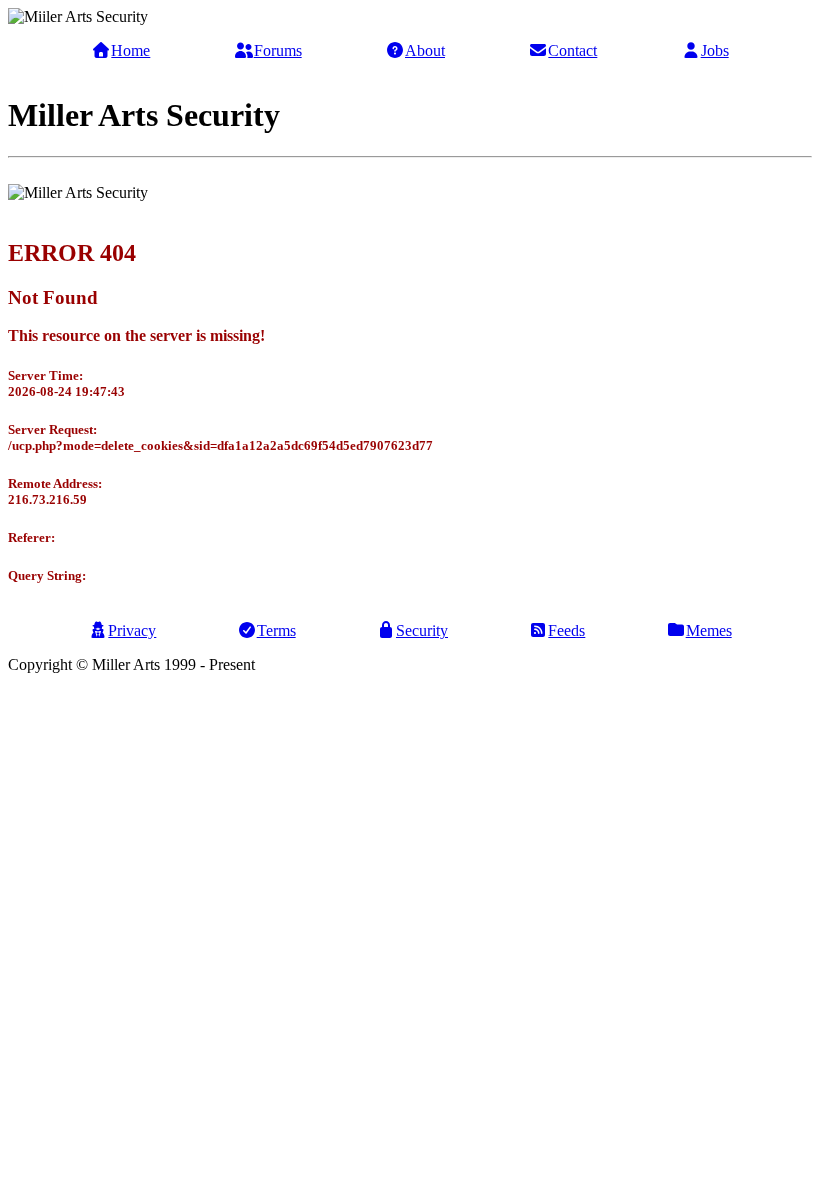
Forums (278, 50)
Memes (709, 630)
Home (130, 50)
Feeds (566, 630)
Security (422, 630)
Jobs (715, 50)
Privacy (132, 630)
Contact (572, 50)
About (425, 50)
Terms (276, 630)
